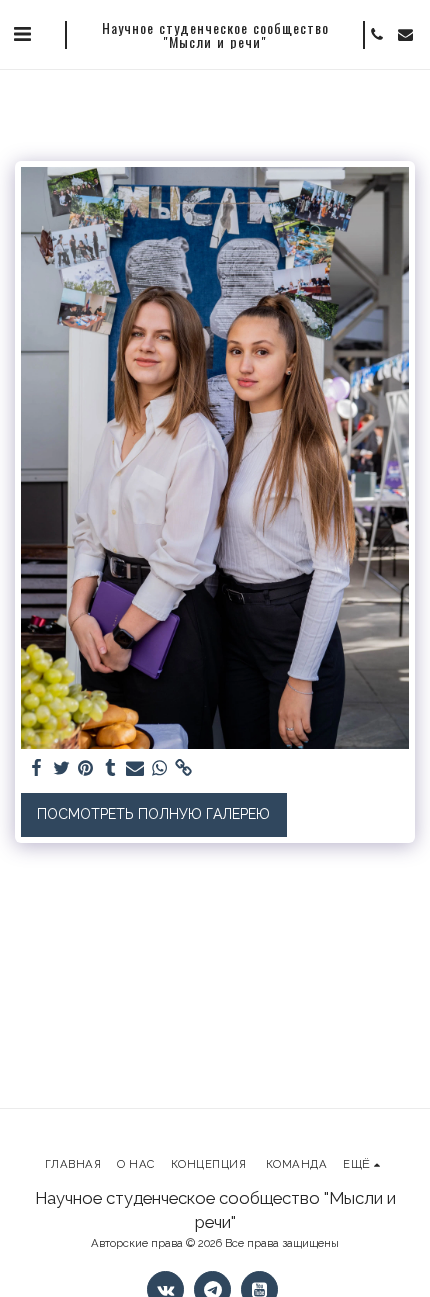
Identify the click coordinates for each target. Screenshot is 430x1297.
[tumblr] (111, 768)
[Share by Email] (135, 768)
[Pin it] (86, 768)
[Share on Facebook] (37, 768)
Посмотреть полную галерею (153, 814)
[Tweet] (62, 768)
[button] (22, 34)
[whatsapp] (160, 768)
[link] (184, 768)
